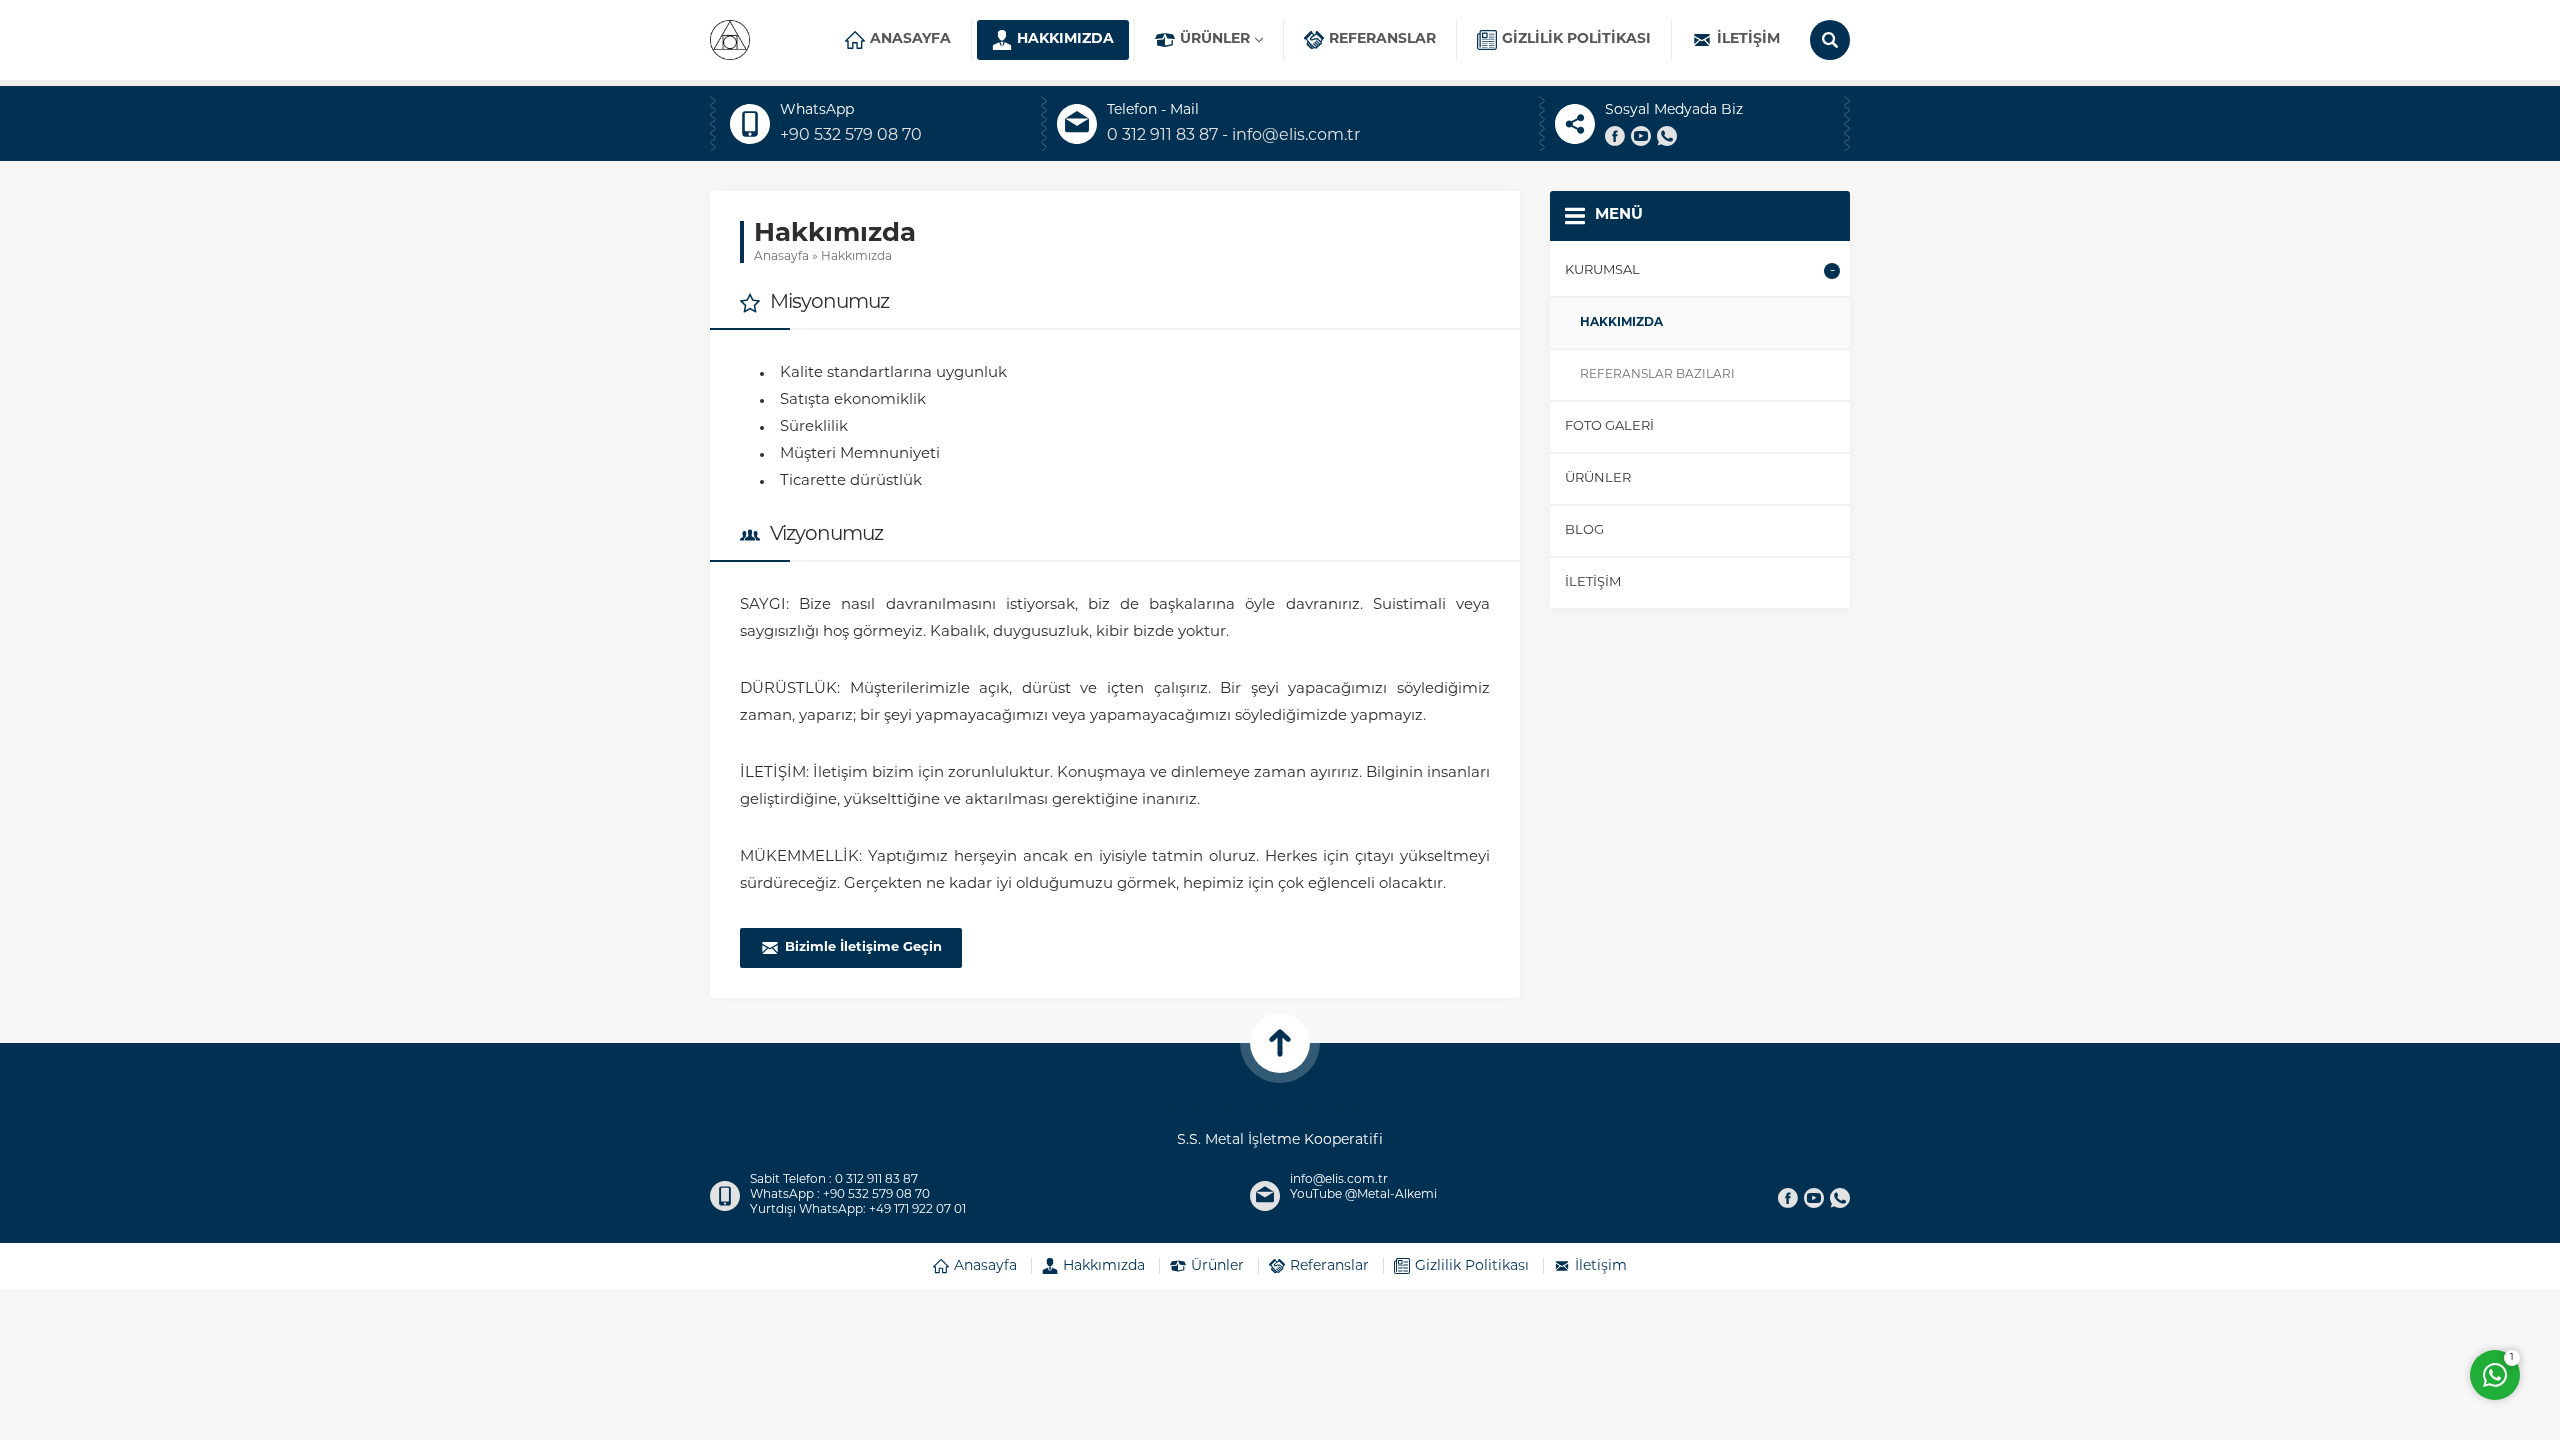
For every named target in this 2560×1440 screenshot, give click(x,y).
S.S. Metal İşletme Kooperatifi (1280, 1110)
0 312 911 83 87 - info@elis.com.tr (1233, 136)
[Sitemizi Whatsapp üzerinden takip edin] (1667, 136)
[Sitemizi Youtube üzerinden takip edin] (1641, 136)
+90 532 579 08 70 (851, 136)
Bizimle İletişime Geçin (863, 947)
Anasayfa (781, 257)
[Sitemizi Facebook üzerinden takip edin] (1615, 136)
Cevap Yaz (2370, 1294)
